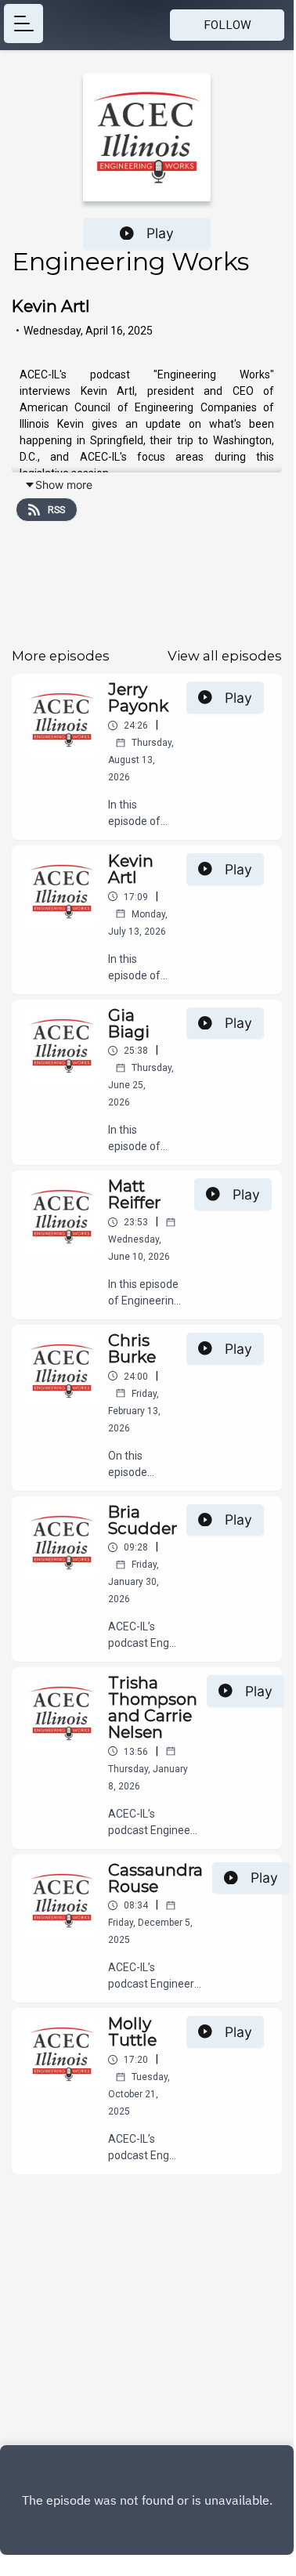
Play (160, 233)
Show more (64, 485)
